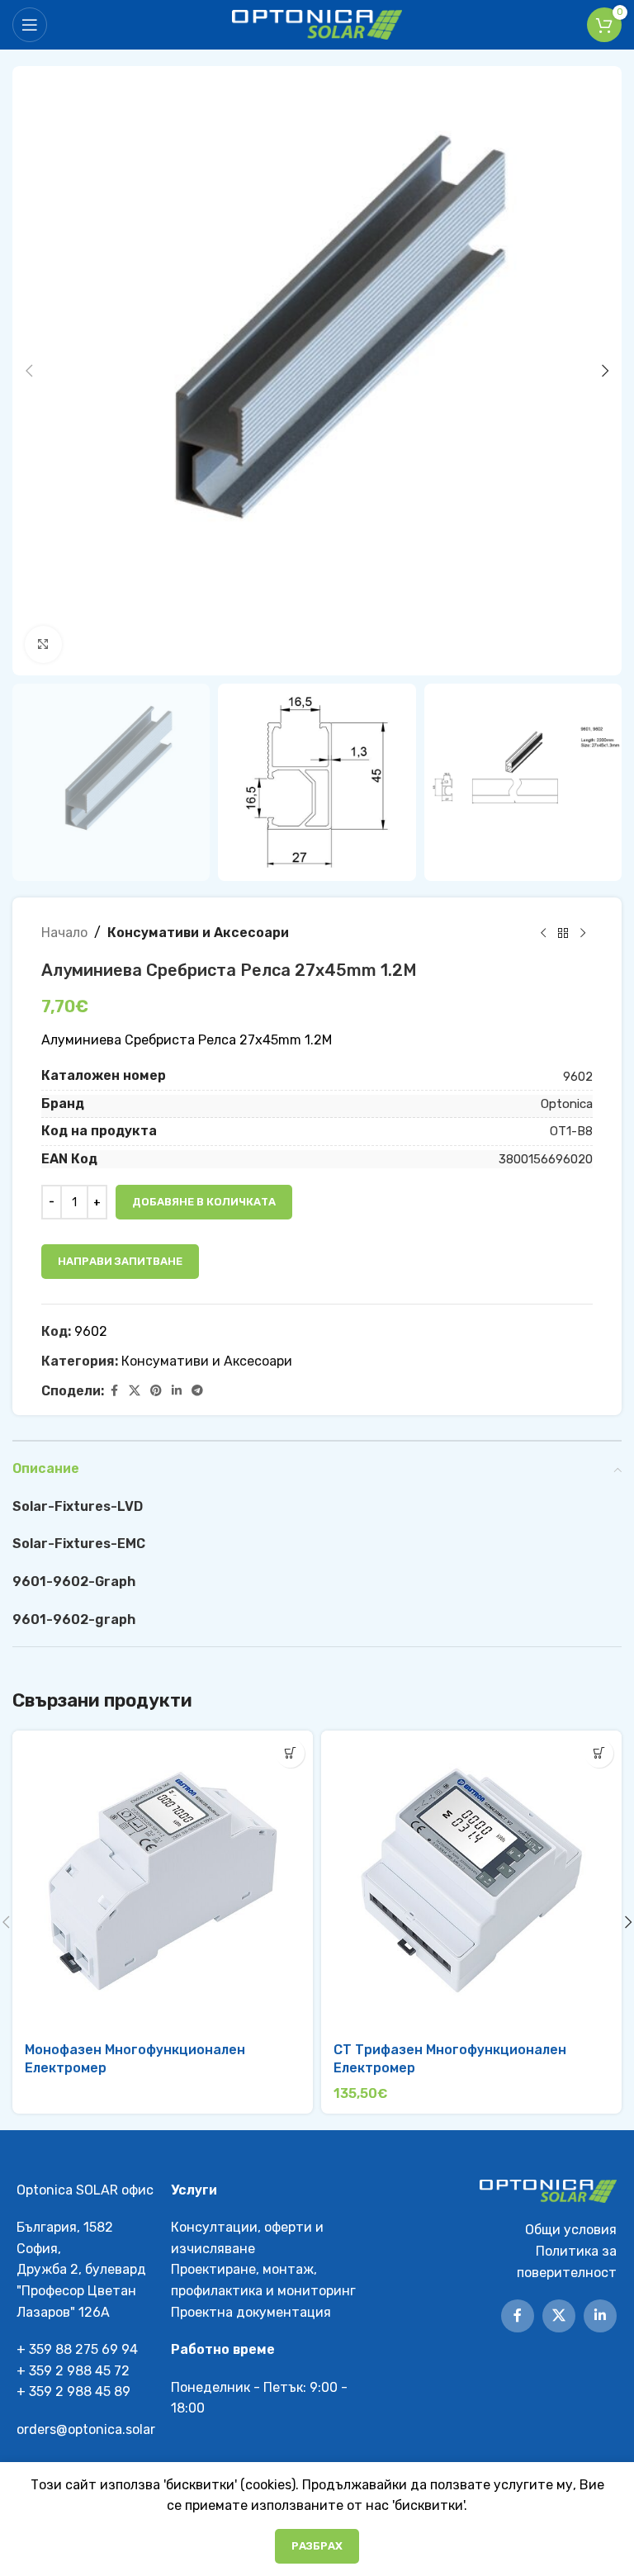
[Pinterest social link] (156, 1391)
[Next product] (583, 933)
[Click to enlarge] (43, 644)
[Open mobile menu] (30, 25)
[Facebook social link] (114, 1391)
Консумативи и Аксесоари (198, 933)
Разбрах (317, 2546)
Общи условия (571, 2230)
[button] (29, 371)
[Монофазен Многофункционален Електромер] (163, 1881)
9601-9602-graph (74, 1619)
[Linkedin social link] (177, 1391)
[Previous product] (543, 933)
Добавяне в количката (204, 1202)
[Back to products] (563, 933)
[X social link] (135, 1391)
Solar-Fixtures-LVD (78, 1506)
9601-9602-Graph (74, 1582)
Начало (64, 933)
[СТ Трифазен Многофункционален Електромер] (471, 1881)
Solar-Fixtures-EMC (79, 1544)
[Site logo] (317, 24)
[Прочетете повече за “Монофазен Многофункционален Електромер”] (290, 1753)
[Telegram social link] (197, 1391)
